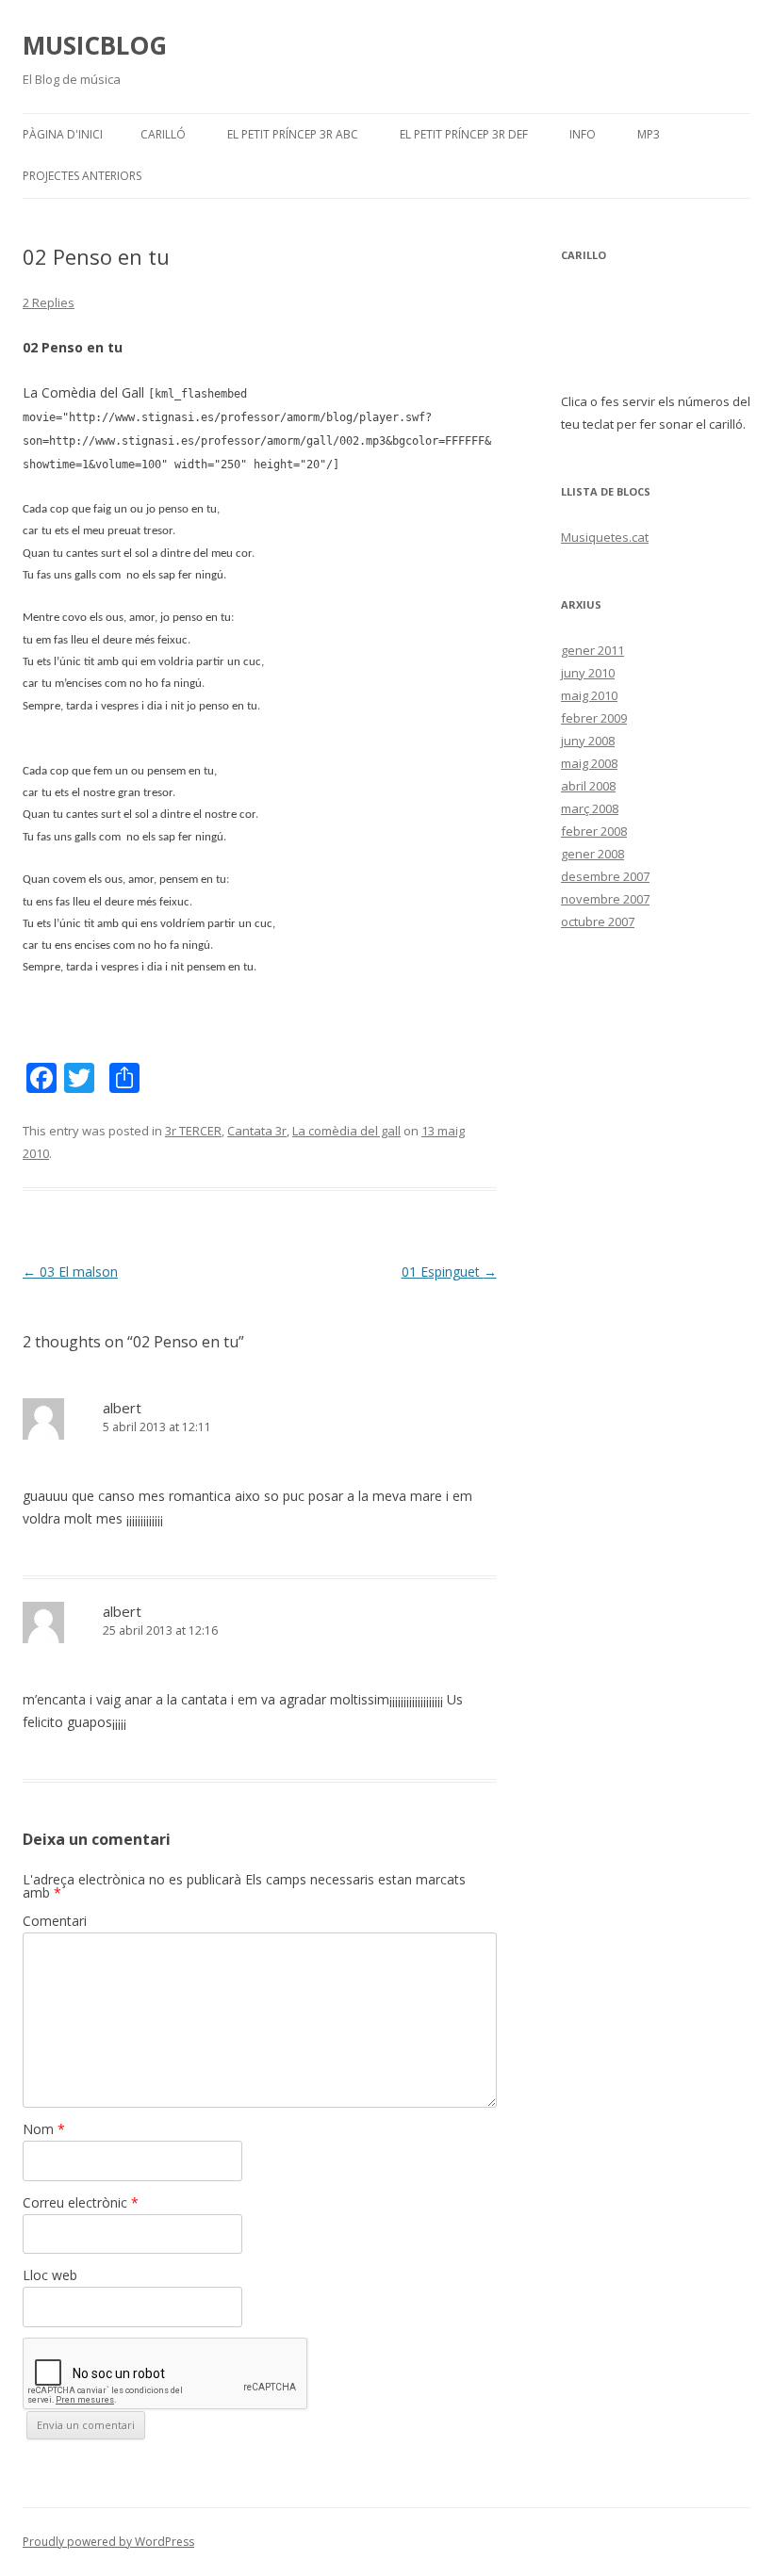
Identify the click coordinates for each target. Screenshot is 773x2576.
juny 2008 (588, 741)
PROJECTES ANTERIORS (82, 176)
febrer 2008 (594, 831)
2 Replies (49, 302)
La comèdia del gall (346, 1131)
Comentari (55, 1921)
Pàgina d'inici (63, 134)
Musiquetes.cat (605, 537)
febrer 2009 (594, 718)
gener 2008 (592, 854)
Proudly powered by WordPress (108, 2542)
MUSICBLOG (95, 45)
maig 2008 (589, 763)
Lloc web (50, 2275)
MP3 (649, 134)
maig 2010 (589, 695)
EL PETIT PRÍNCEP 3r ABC (293, 134)
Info (583, 134)
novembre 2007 (605, 899)
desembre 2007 (605, 876)
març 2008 (590, 808)
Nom (44, 2129)
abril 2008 (588, 786)
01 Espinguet (449, 1272)
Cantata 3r (257, 1131)
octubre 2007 (598, 921)
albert (122, 1408)
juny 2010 (588, 673)
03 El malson (70, 1272)
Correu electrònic (81, 2202)
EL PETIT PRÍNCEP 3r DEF (464, 134)
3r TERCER (193, 1131)
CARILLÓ (163, 134)
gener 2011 (592, 650)
